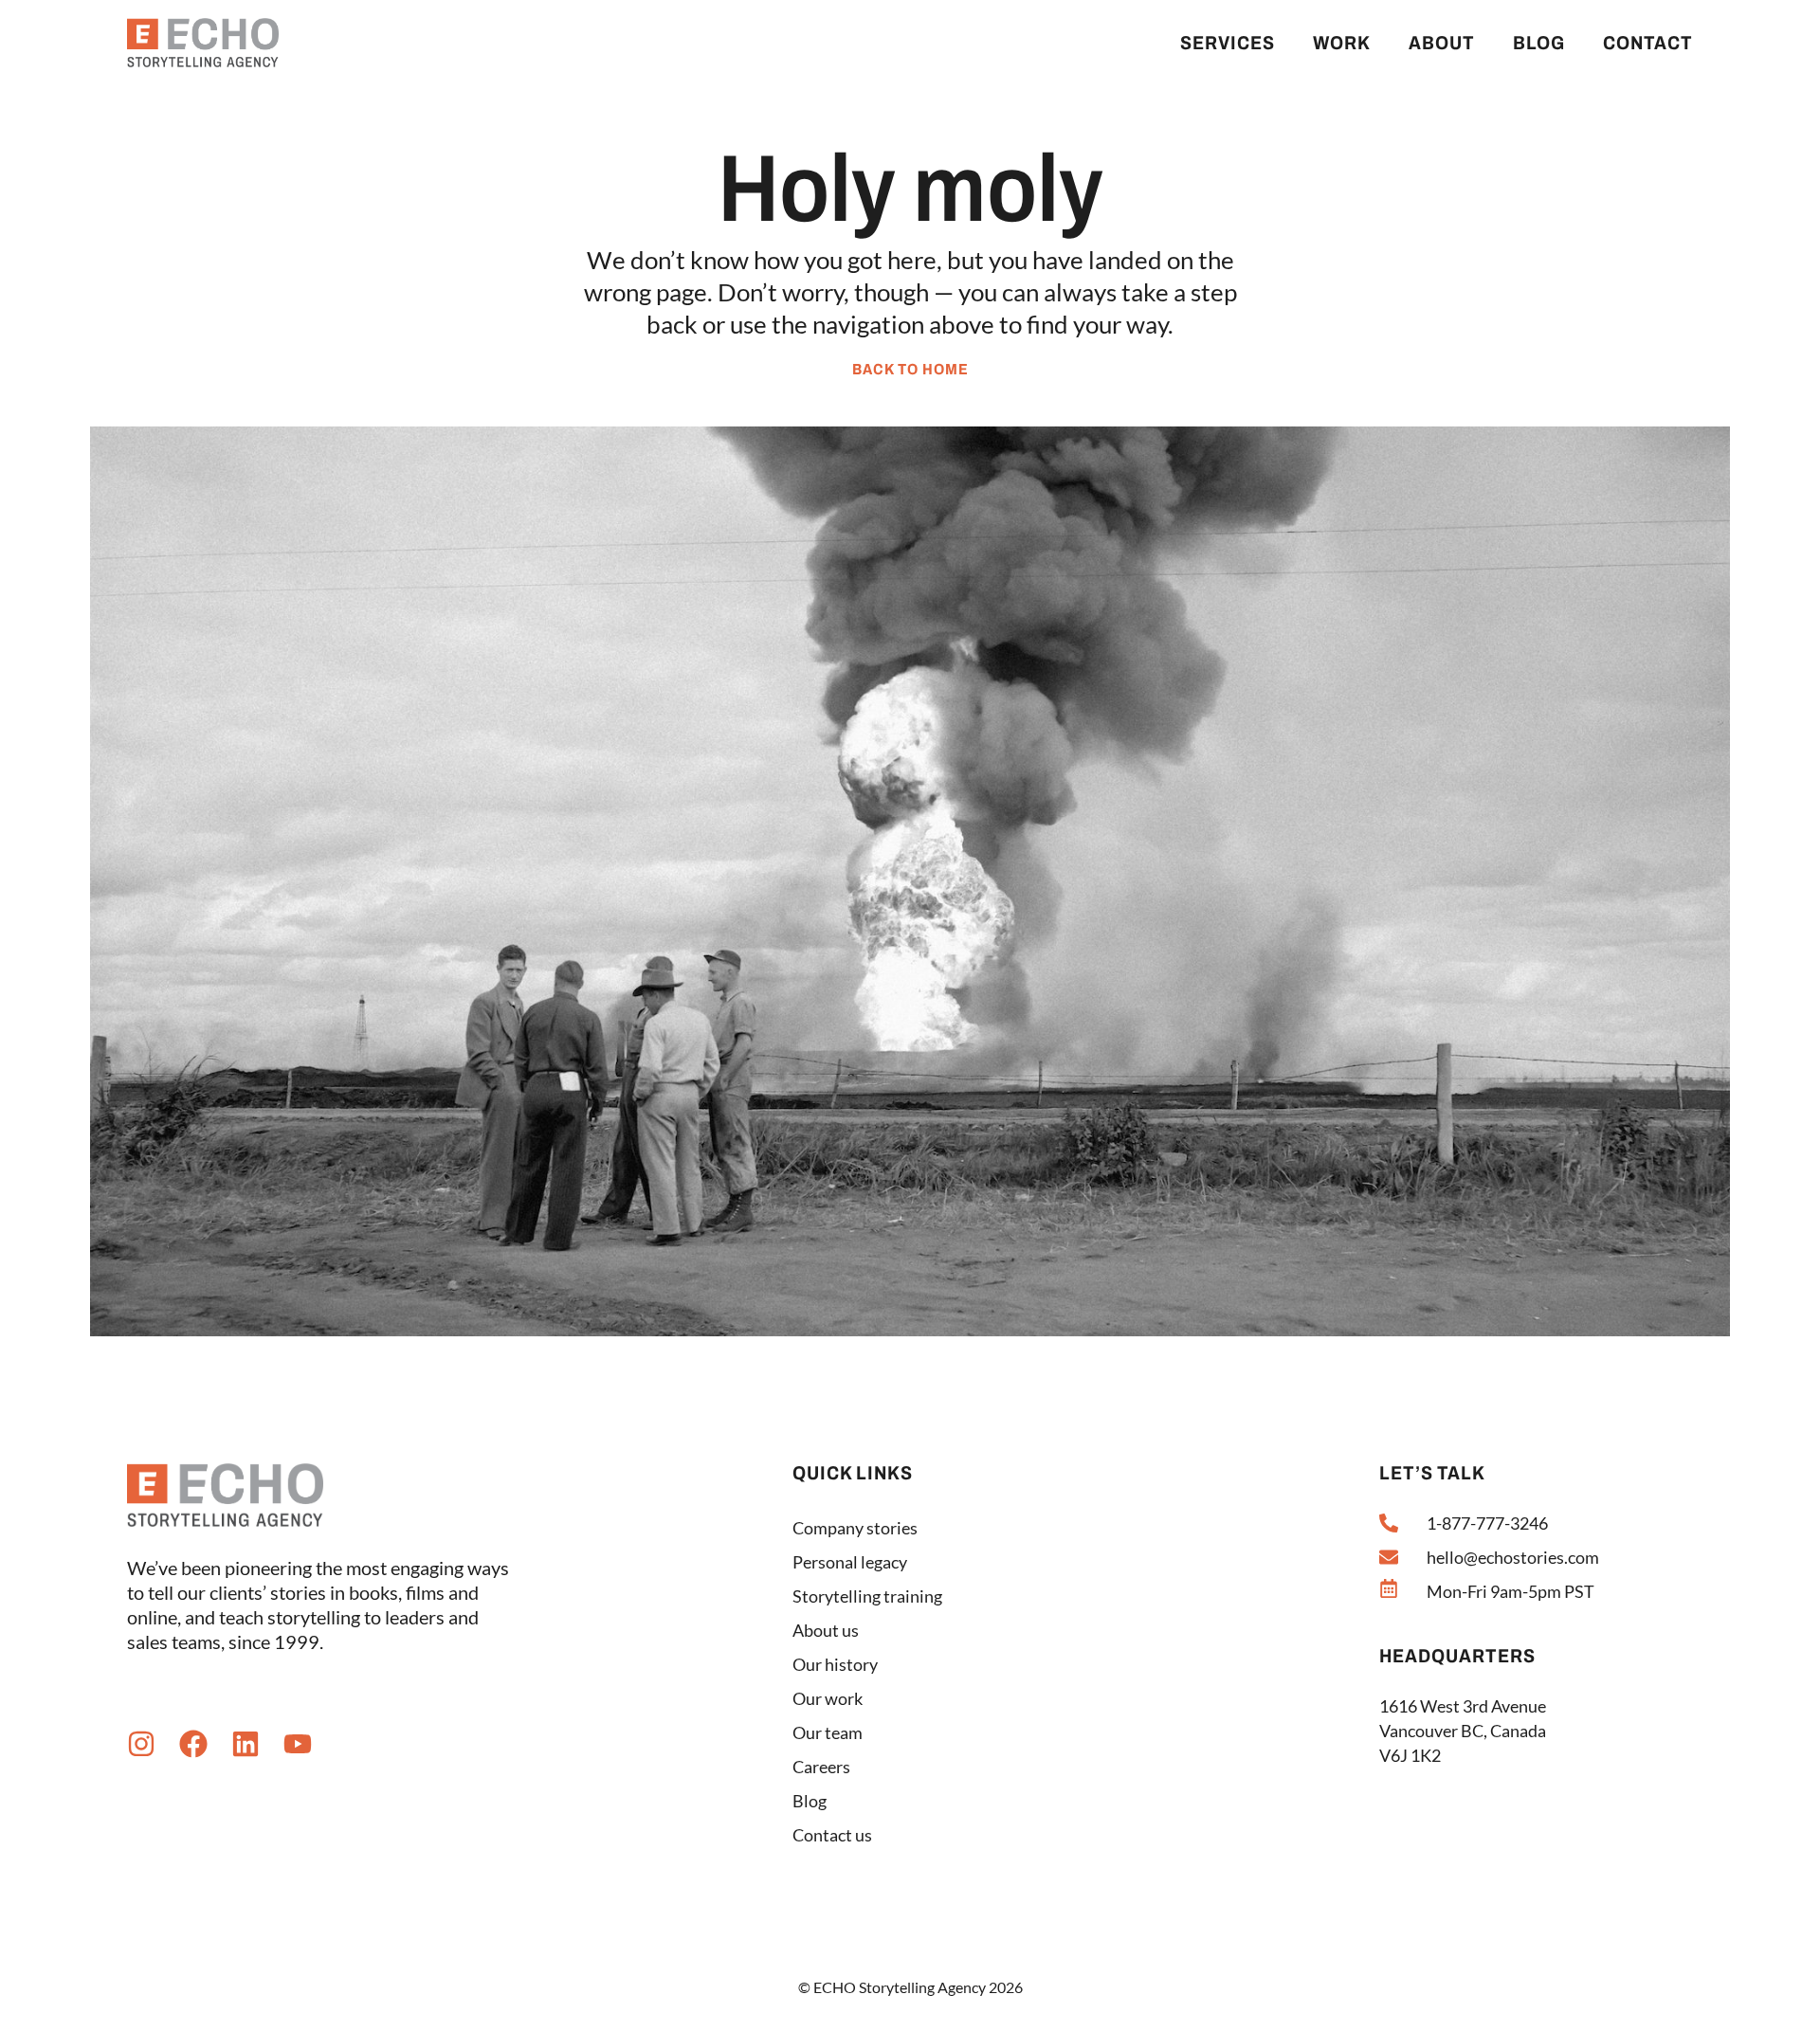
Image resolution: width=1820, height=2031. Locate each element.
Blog (1539, 43)
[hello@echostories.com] (1389, 1557)
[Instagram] (141, 1744)
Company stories (855, 1528)
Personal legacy (850, 1562)
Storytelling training (867, 1596)
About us (826, 1630)
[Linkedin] (246, 1744)
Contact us (832, 1835)
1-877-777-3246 (1487, 1523)
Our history (835, 1664)
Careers (821, 1767)
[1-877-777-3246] (1389, 1523)
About (1442, 43)
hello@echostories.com (1513, 1557)
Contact (1648, 43)
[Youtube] (298, 1744)
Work (1342, 43)
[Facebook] (193, 1744)
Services (1228, 43)
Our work (828, 1698)
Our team (828, 1732)
